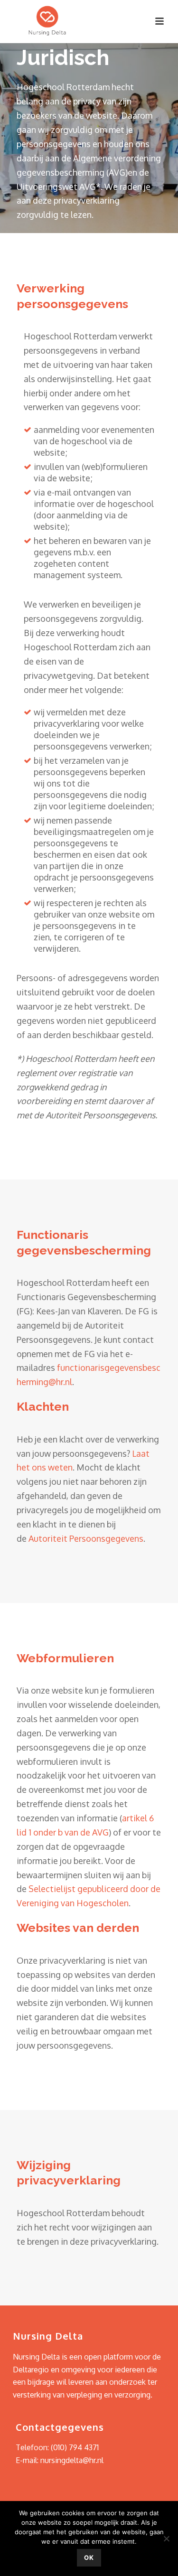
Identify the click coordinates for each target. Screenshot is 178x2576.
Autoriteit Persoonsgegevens (86, 1538)
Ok (89, 2557)
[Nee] (166, 2539)
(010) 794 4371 (75, 2447)
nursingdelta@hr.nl (72, 2460)
